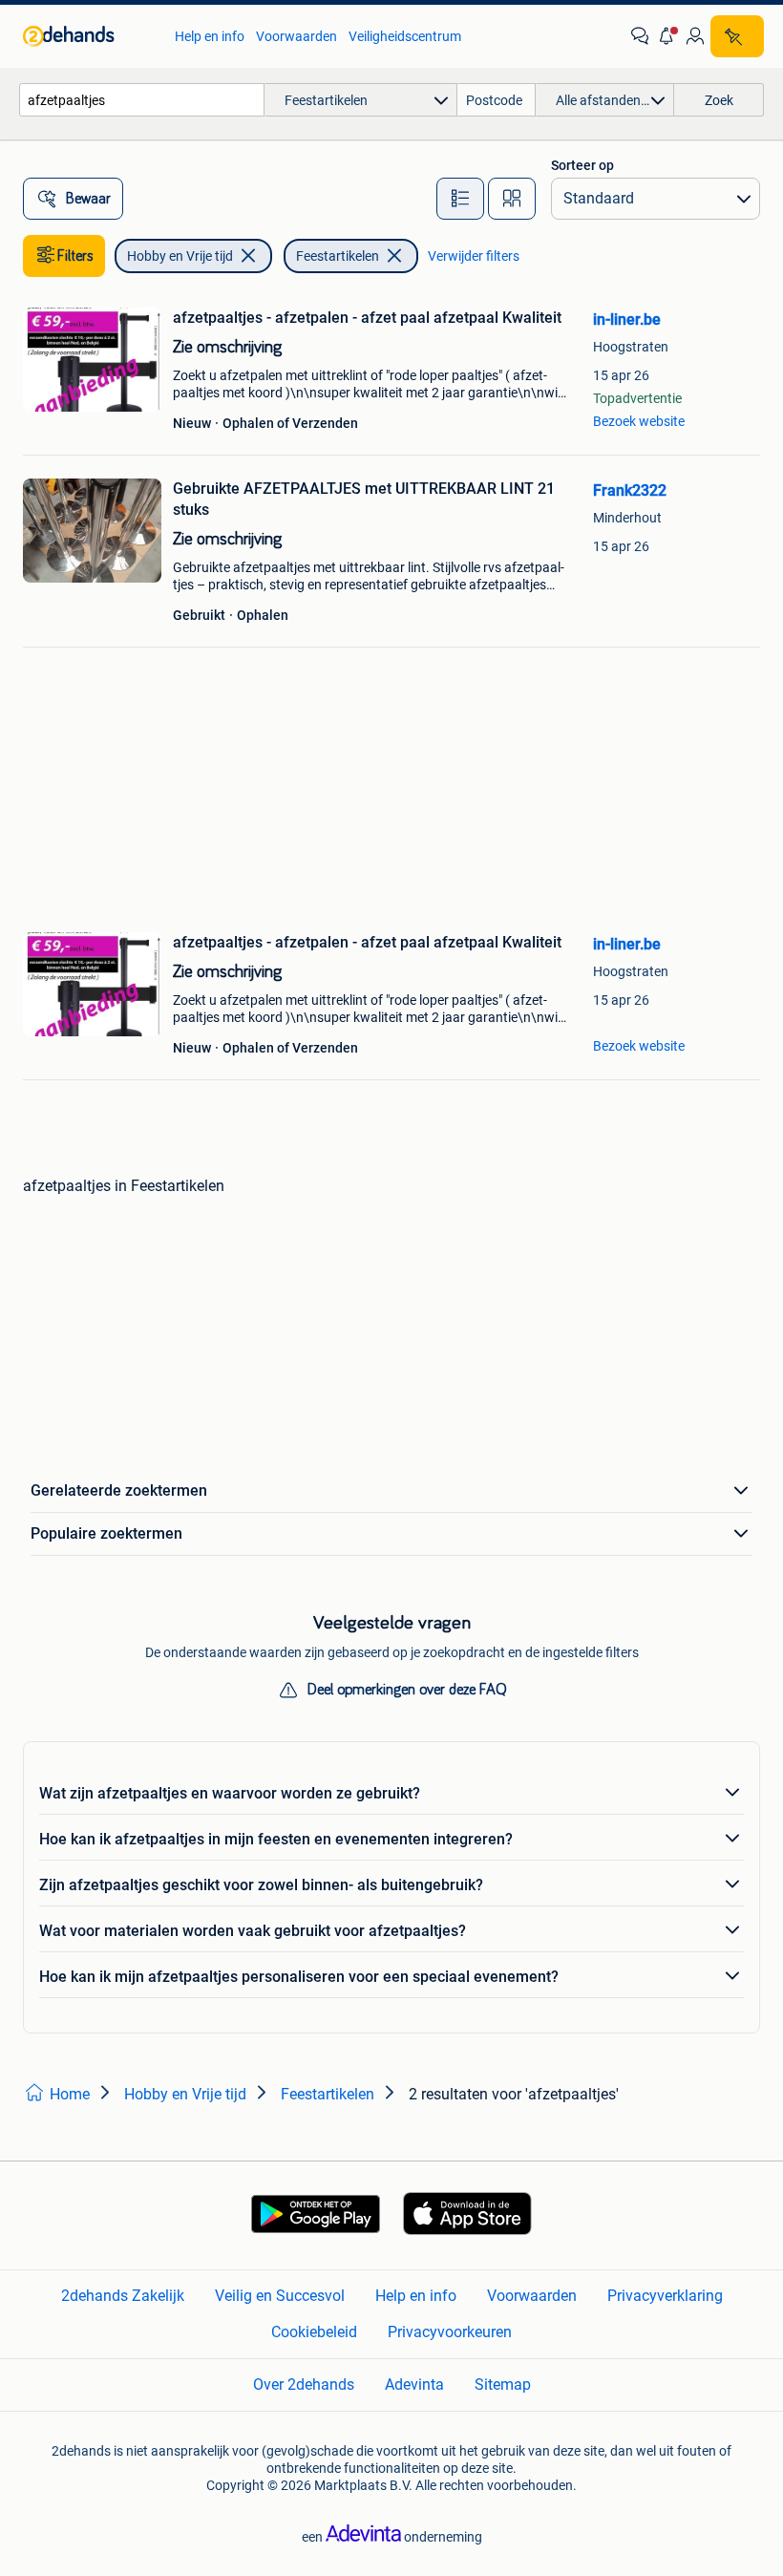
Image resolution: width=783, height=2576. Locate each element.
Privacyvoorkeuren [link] (450, 2332)
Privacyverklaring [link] (665, 2296)
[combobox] (142, 100)
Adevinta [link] (414, 2384)
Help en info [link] (210, 36)
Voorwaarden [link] (296, 36)
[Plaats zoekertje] (737, 36)
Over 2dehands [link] (304, 2384)
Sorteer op (582, 165)
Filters (75, 256)
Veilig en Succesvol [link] (280, 2296)
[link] (89, 36)
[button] (667, 36)
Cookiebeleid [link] (314, 2332)
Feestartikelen (338, 256)
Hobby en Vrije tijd (180, 256)
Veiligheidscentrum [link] (405, 36)
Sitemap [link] (503, 2384)
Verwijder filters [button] (474, 256)
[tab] (460, 199)
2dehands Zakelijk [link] (123, 2296)
